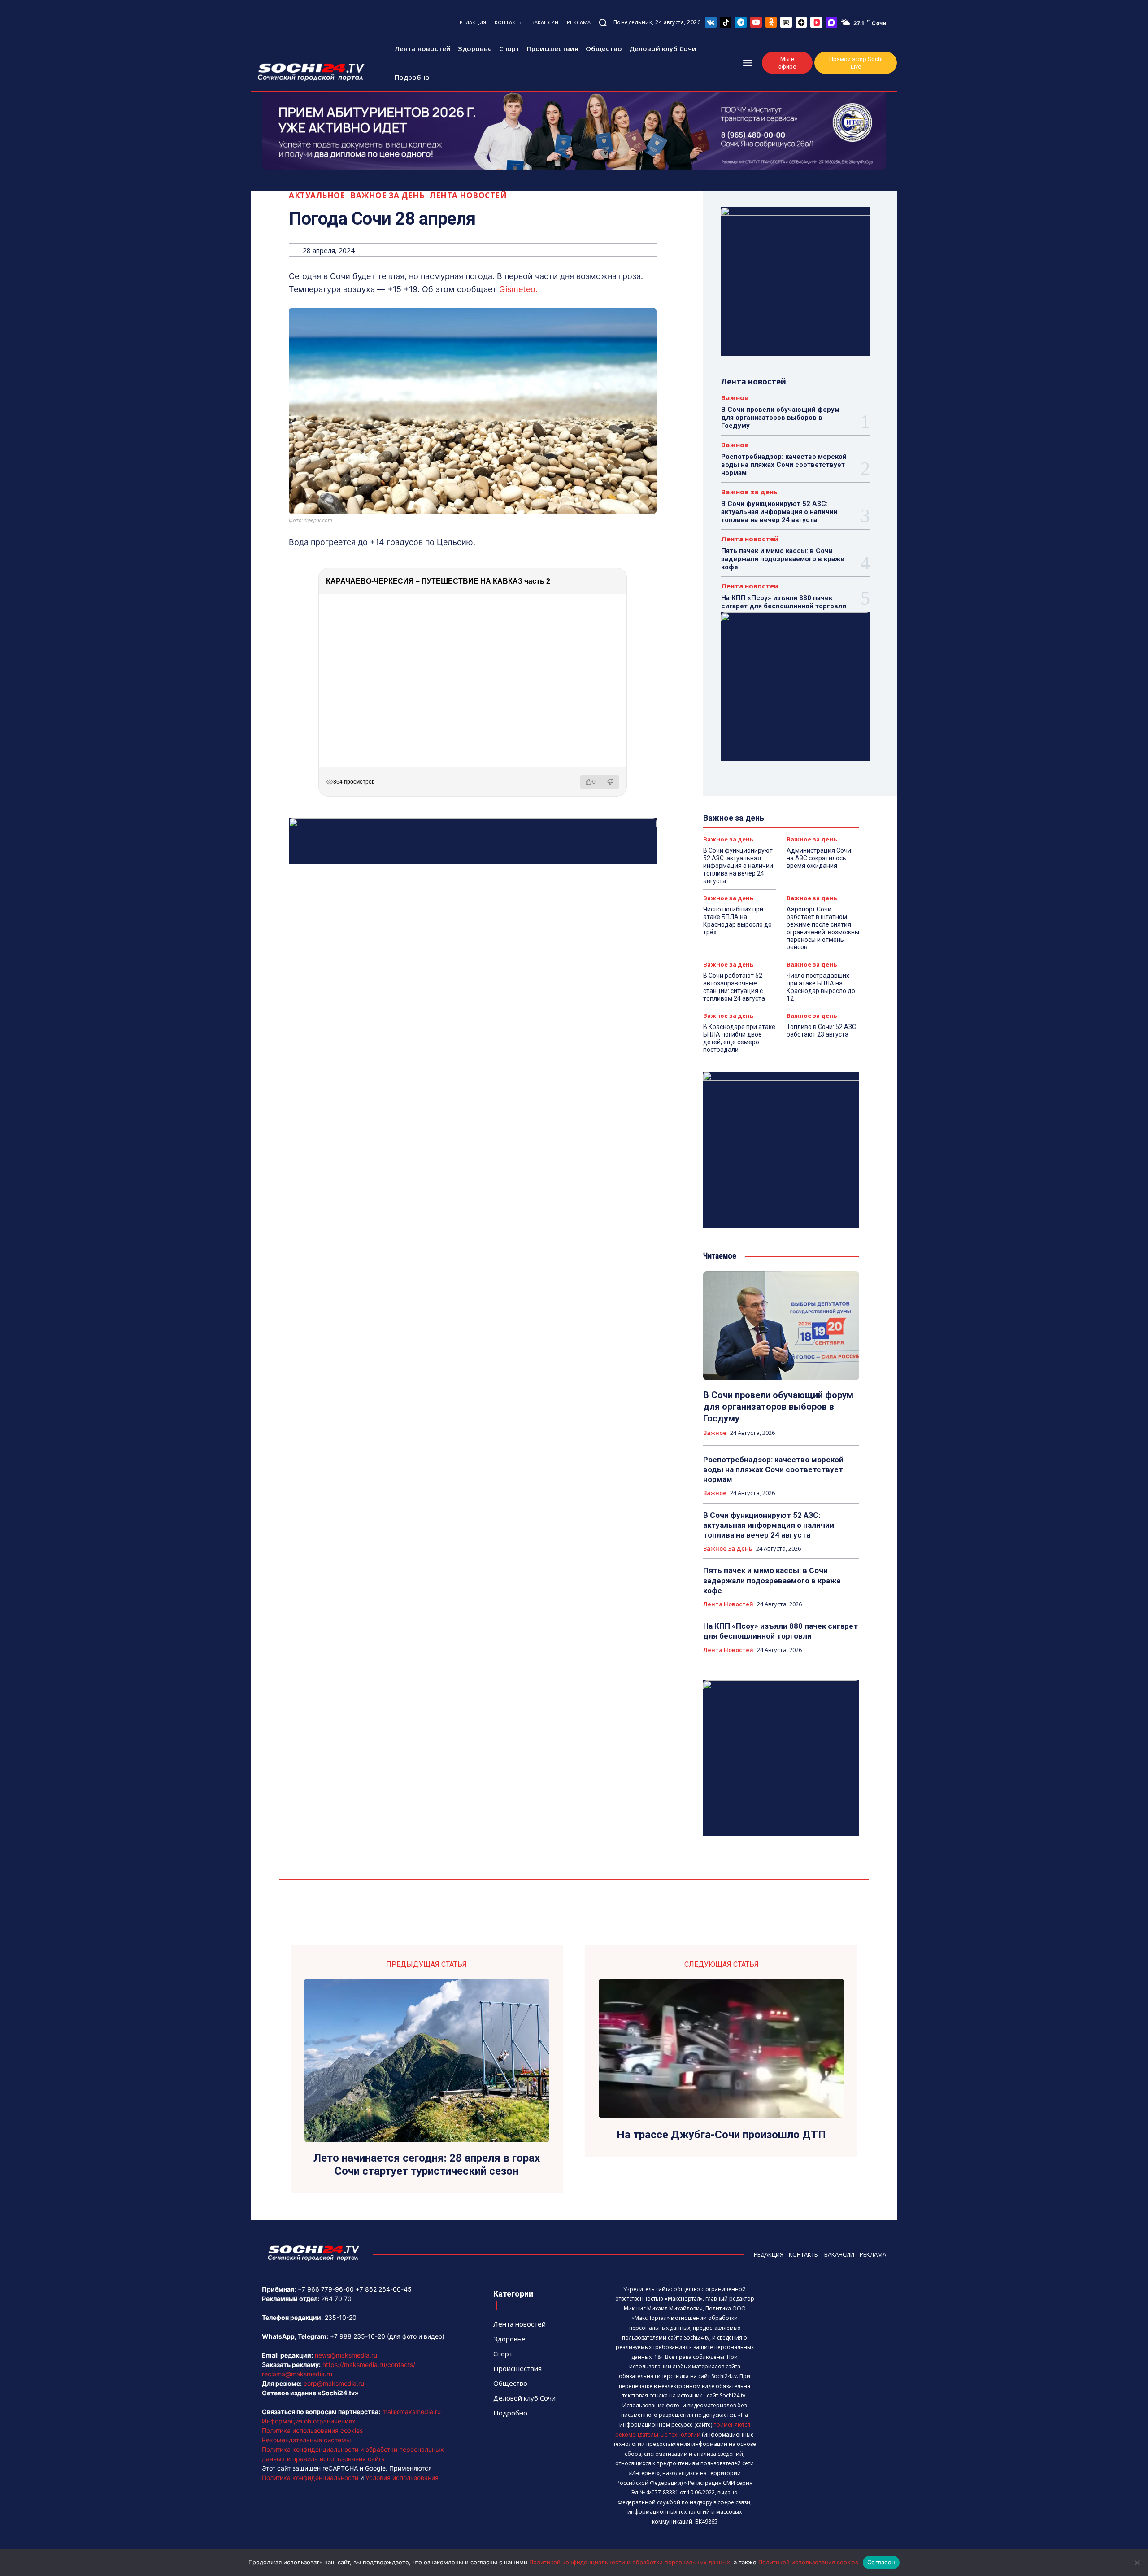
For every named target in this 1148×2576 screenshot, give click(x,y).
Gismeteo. (517, 289)
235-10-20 (341, 2317)
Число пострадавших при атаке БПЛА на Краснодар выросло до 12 (821, 987)
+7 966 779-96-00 (326, 2289)
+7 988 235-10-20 (358, 2336)
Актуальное (317, 195)
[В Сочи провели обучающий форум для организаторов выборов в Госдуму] (781, 1326)
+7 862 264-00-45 (384, 2289)
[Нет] (1137, 2563)
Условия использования (402, 2478)
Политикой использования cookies (808, 2562)
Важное (735, 398)
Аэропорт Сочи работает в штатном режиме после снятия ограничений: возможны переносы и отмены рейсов (823, 928)
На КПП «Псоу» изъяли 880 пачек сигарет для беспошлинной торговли (784, 602)
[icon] (711, 22)
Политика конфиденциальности (310, 2478)
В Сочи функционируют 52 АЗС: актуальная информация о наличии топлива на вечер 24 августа (779, 512)
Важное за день (387, 195)
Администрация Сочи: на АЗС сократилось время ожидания (820, 858)
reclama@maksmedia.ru (297, 2374)
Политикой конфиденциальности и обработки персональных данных (630, 2562)
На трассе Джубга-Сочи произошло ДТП (721, 2135)
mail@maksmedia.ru (411, 2412)
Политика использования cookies (312, 2430)
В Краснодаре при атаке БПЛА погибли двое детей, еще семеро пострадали (739, 1038)
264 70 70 (336, 2299)
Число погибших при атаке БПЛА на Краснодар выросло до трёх (737, 920)
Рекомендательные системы (307, 2440)
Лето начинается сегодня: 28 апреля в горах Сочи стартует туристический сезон (427, 2164)
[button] (603, 22)
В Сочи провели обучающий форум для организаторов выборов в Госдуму (780, 418)
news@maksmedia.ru (346, 2355)
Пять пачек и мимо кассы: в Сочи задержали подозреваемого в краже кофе (783, 559)
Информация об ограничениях (309, 2421)
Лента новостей (468, 195)
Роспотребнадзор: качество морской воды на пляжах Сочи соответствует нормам (784, 465)
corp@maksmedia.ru (334, 2383)
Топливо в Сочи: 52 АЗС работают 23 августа (821, 1031)
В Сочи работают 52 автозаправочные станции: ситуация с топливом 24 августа (734, 987)
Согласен (881, 2562)
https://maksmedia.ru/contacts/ (369, 2365)
